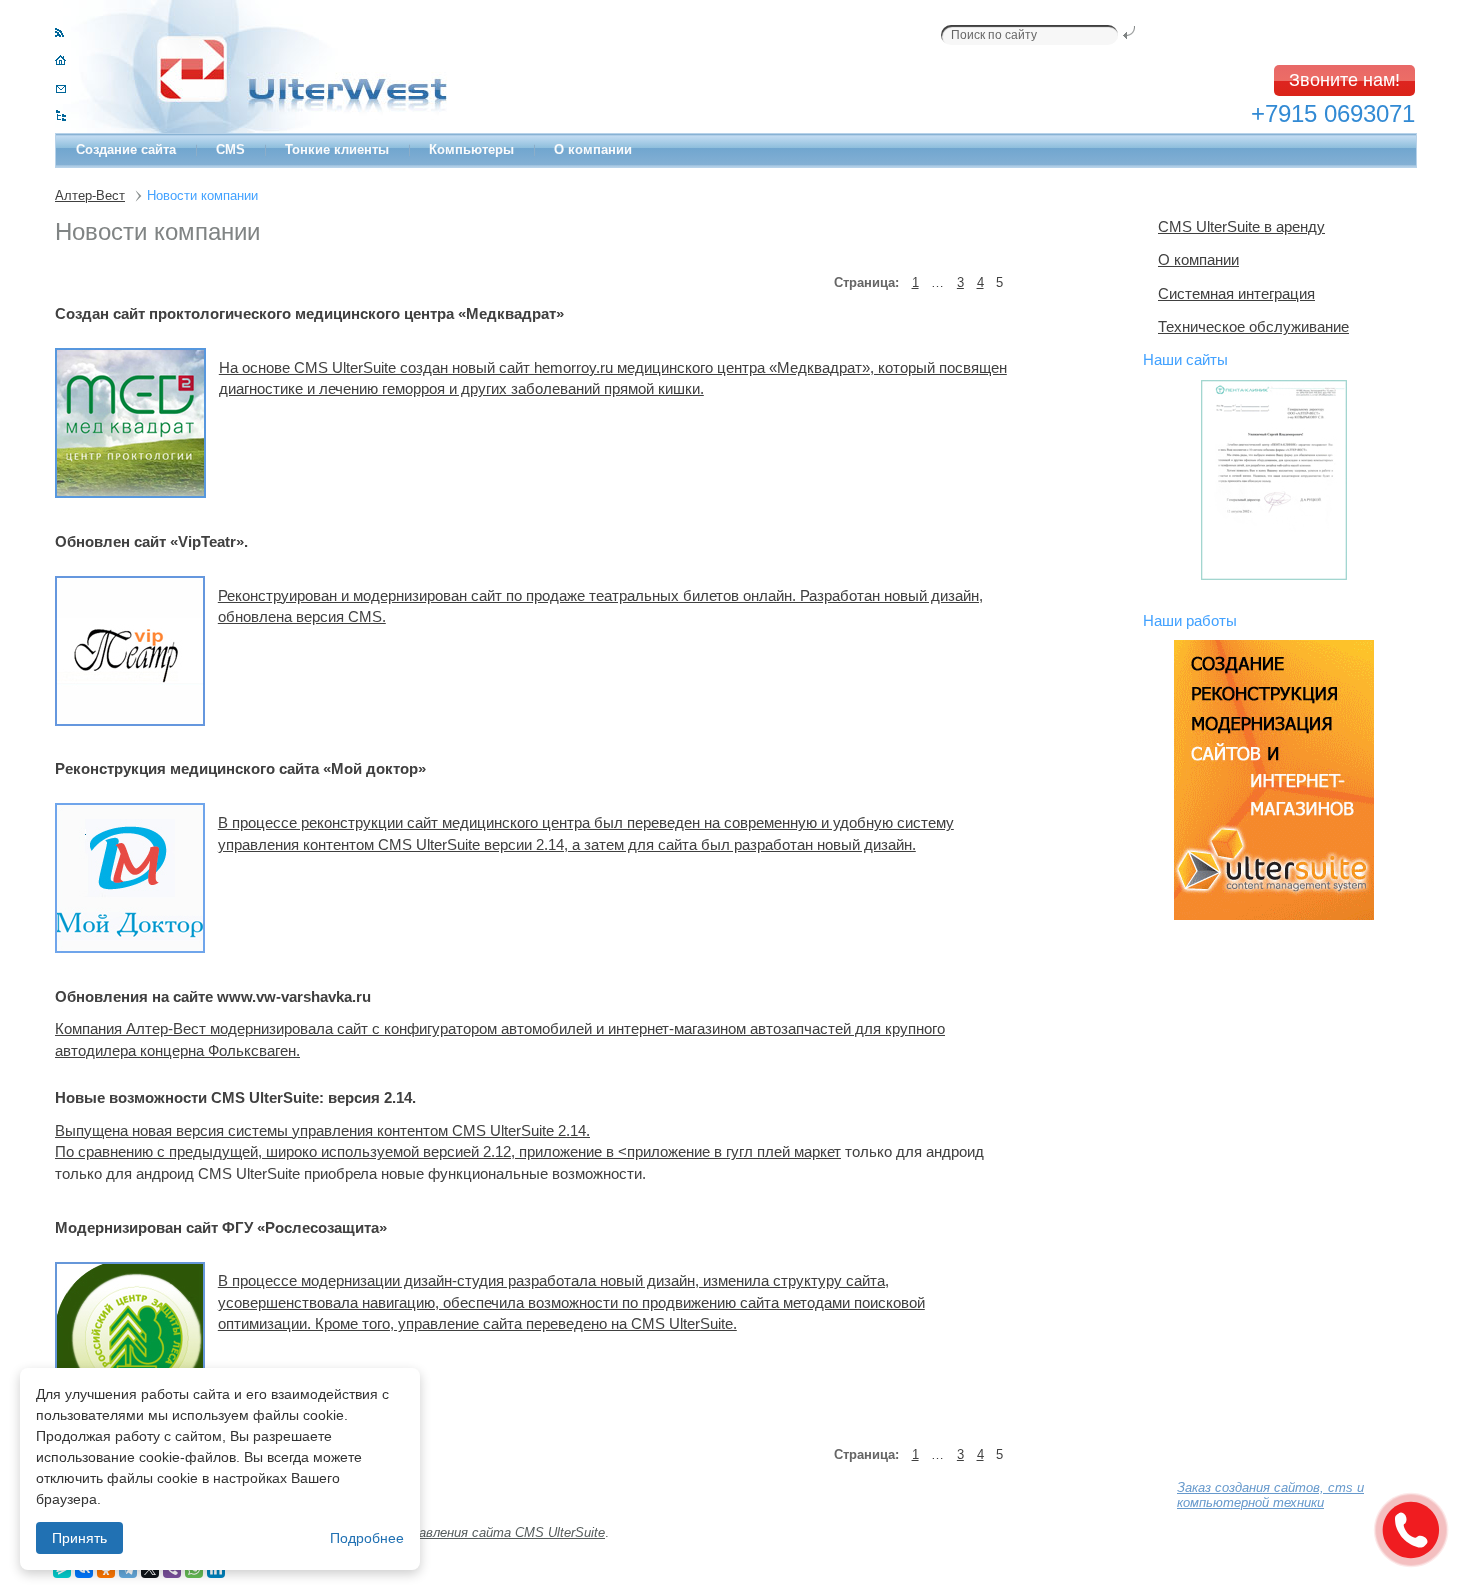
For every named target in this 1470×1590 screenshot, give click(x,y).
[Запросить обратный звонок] (1410, 1530)
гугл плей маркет (783, 1151)
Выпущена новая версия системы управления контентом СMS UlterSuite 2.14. (322, 1130)
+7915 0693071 (1333, 113)
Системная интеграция (1236, 293)
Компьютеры (471, 149)
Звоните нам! (1344, 80)
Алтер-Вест (90, 195)
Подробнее (367, 1538)
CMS (230, 149)
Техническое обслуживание (1253, 326)
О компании (593, 149)
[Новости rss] (59, 32)
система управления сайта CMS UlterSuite (472, 1532)
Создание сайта (126, 149)
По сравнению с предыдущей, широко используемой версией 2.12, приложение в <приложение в (390, 1151)
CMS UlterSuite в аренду (1241, 226)
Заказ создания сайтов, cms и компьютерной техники (1270, 1495)
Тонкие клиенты (337, 149)
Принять (79, 1538)
